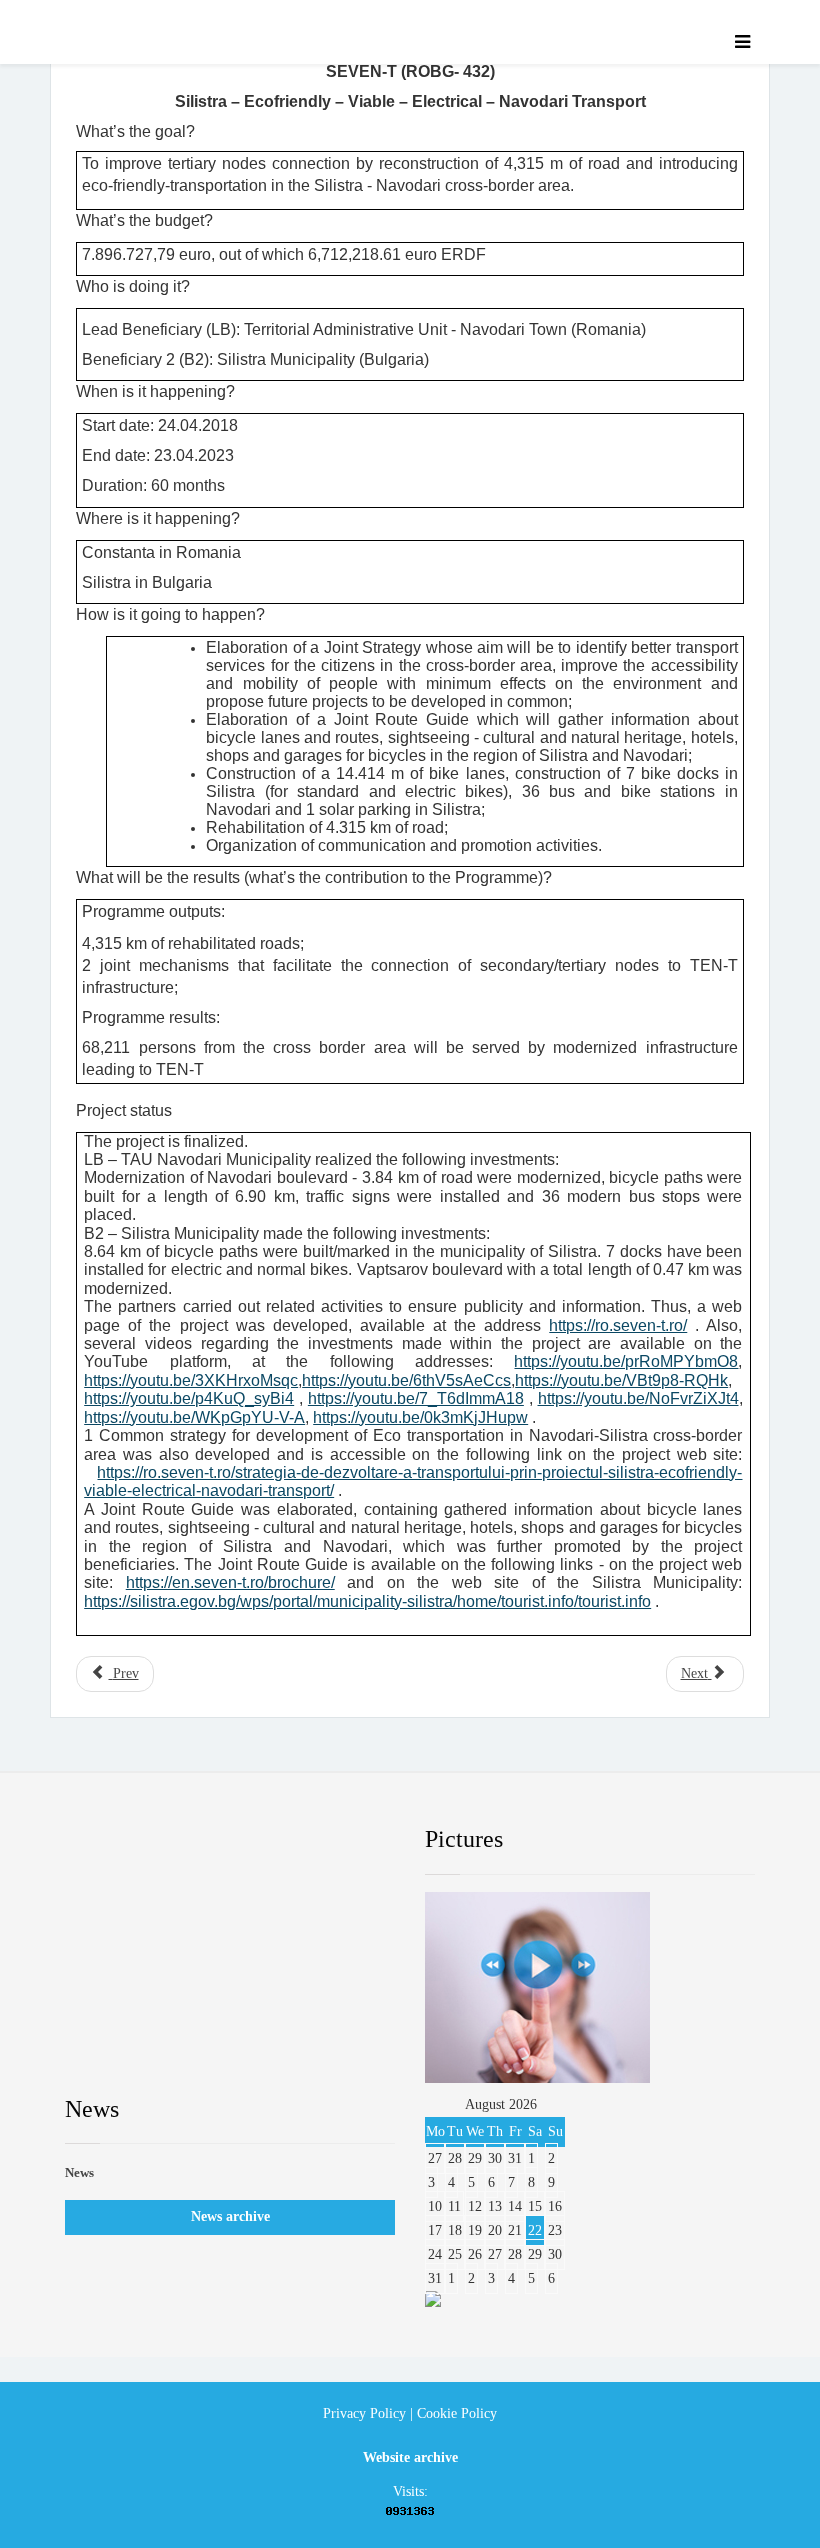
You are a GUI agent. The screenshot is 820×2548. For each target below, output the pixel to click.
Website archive (410, 2457)
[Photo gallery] (590, 1987)
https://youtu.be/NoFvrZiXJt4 (638, 1398)
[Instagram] (329, 1840)
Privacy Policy (364, 2413)
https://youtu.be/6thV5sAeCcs (406, 1380)
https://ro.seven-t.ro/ (618, 1325)
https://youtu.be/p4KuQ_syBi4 (189, 1398)
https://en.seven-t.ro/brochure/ (230, 1582)
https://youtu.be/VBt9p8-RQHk (621, 1380)
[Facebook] (99, 1840)
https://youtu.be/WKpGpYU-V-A (194, 1417)
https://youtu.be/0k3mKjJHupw (420, 1417)
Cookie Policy (457, 2413)
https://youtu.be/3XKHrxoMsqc (191, 1380)
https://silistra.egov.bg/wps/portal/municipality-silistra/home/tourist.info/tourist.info (367, 1601)
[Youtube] (252, 1840)
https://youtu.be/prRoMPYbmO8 (626, 1361)
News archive (230, 2216)
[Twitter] (175, 1840)
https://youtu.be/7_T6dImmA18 (416, 1398)
